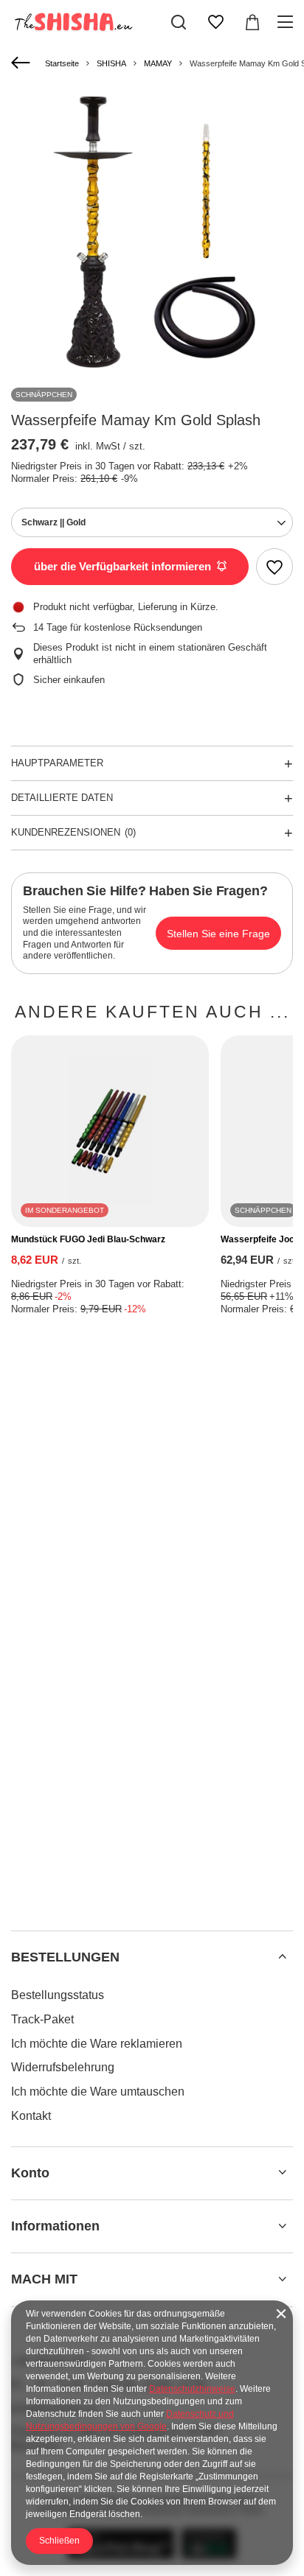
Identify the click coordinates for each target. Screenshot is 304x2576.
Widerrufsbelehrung (63, 2067)
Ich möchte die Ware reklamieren (97, 2044)
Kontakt (31, 2116)
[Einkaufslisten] (215, 22)
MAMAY (158, 63)
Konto (30, 2173)
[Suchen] (179, 22)
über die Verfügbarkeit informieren (122, 566)
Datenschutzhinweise (192, 2389)
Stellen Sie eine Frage (218, 934)
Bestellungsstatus (58, 1995)
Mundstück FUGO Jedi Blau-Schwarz (88, 1239)
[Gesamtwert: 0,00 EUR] (252, 22)
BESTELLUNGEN (65, 1957)
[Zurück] (23, 63)
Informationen (55, 2226)
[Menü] (287, 22)
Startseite (62, 63)
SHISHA (111, 63)
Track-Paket (42, 2019)
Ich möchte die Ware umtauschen (98, 2092)
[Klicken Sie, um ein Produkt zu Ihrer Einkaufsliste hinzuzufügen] (274, 567)
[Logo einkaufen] (72, 22)
